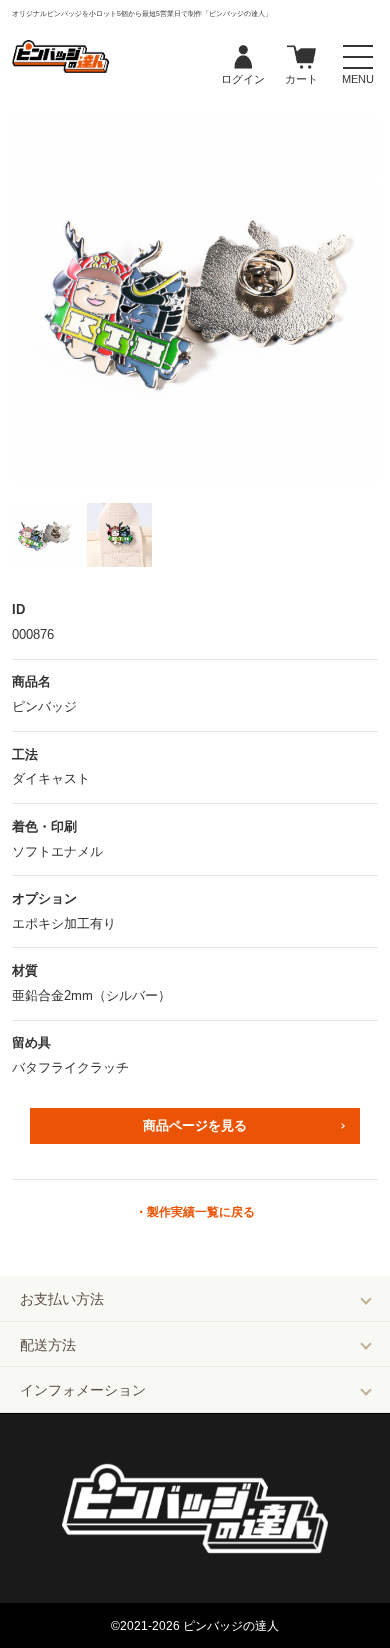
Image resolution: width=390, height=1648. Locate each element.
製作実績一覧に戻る (201, 1212)
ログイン (243, 58)
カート (301, 58)
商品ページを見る (195, 1125)
